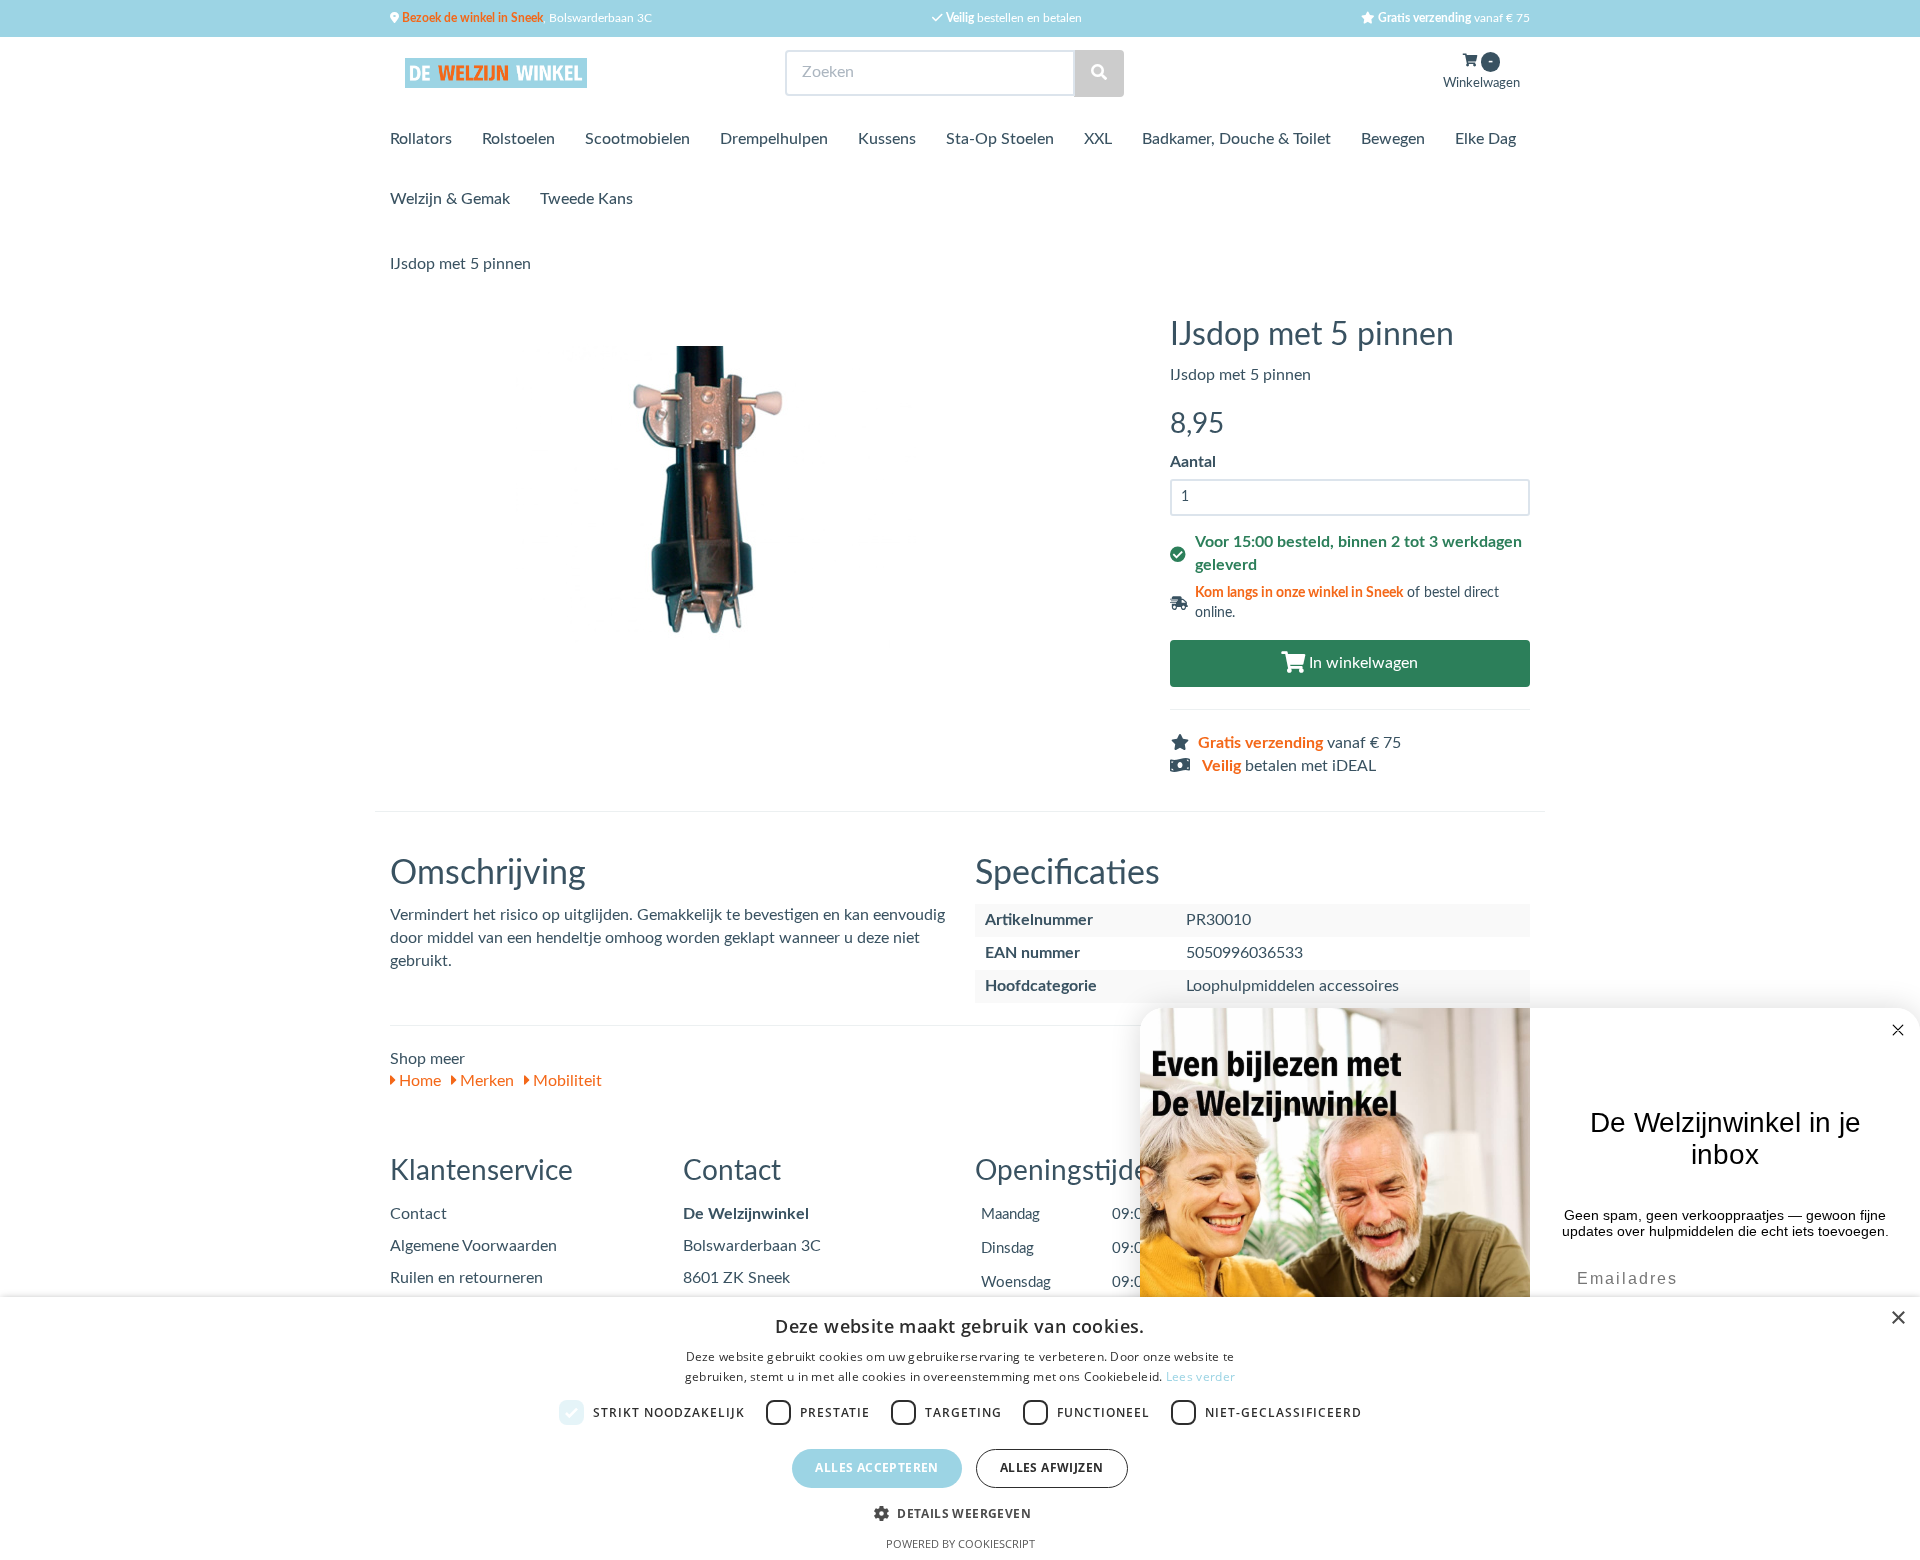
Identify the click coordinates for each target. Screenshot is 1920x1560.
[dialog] (960, 1428)
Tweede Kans (586, 199)
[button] (960, 1512)
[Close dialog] (1898, 1030)
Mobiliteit (565, 1081)
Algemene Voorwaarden (473, 1246)
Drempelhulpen (774, 139)
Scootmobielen (637, 139)
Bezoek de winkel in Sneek (471, 18)
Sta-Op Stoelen (1000, 139)
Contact (418, 1214)
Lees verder (1200, 1376)
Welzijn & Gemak (450, 199)
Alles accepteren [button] (876, 1467)
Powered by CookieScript (960, 1543)
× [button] (1897, 1318)
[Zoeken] (1099, 73)
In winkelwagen (1361, 663)
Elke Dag (1485, 139)
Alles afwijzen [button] (1052, 1467)
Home (418, 1081)
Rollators (421, 139)
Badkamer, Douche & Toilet (1236, 139)
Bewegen (1393, 139)
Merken (485, 1081)
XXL (1098, 139)
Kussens (887, 139)
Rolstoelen (518, 139)
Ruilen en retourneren (466, 1278)
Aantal (1193, 462)
